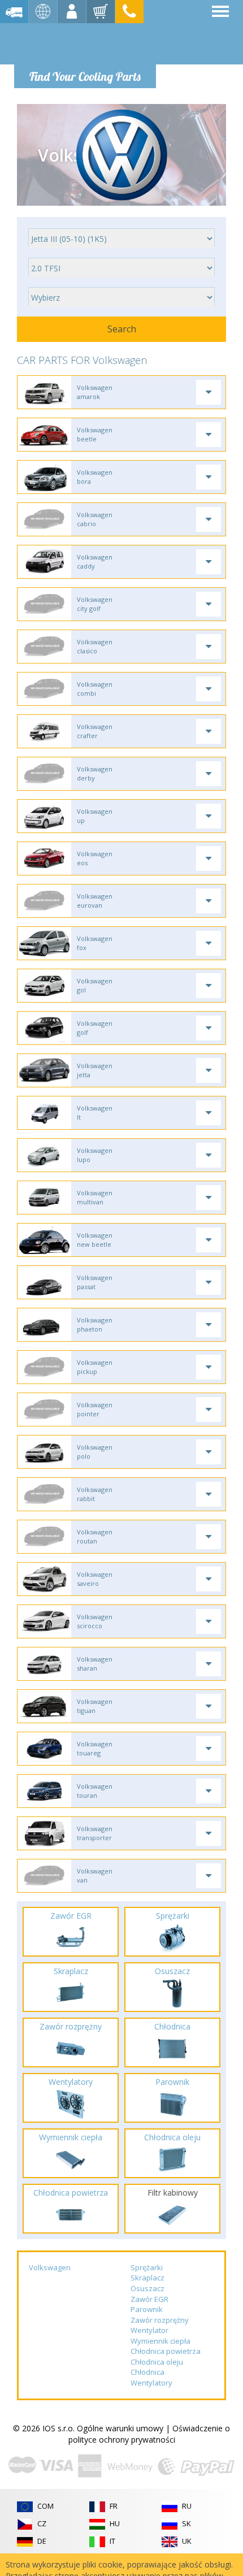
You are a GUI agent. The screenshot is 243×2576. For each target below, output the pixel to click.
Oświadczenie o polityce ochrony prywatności (149, 2434)
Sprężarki (147, 2267)
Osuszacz (147, 2288)
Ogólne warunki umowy (120, 2428)
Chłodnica (147, 2372)
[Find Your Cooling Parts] (84, 43)
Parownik (147, 2309)
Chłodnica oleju (157, 2362)
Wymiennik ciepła (160, 2341)
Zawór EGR (149, 2299)
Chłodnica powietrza (166, 2351)
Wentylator (149, 2330)
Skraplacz (147, 2278)
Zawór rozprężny (160, 2320)
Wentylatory (151, 2383)
